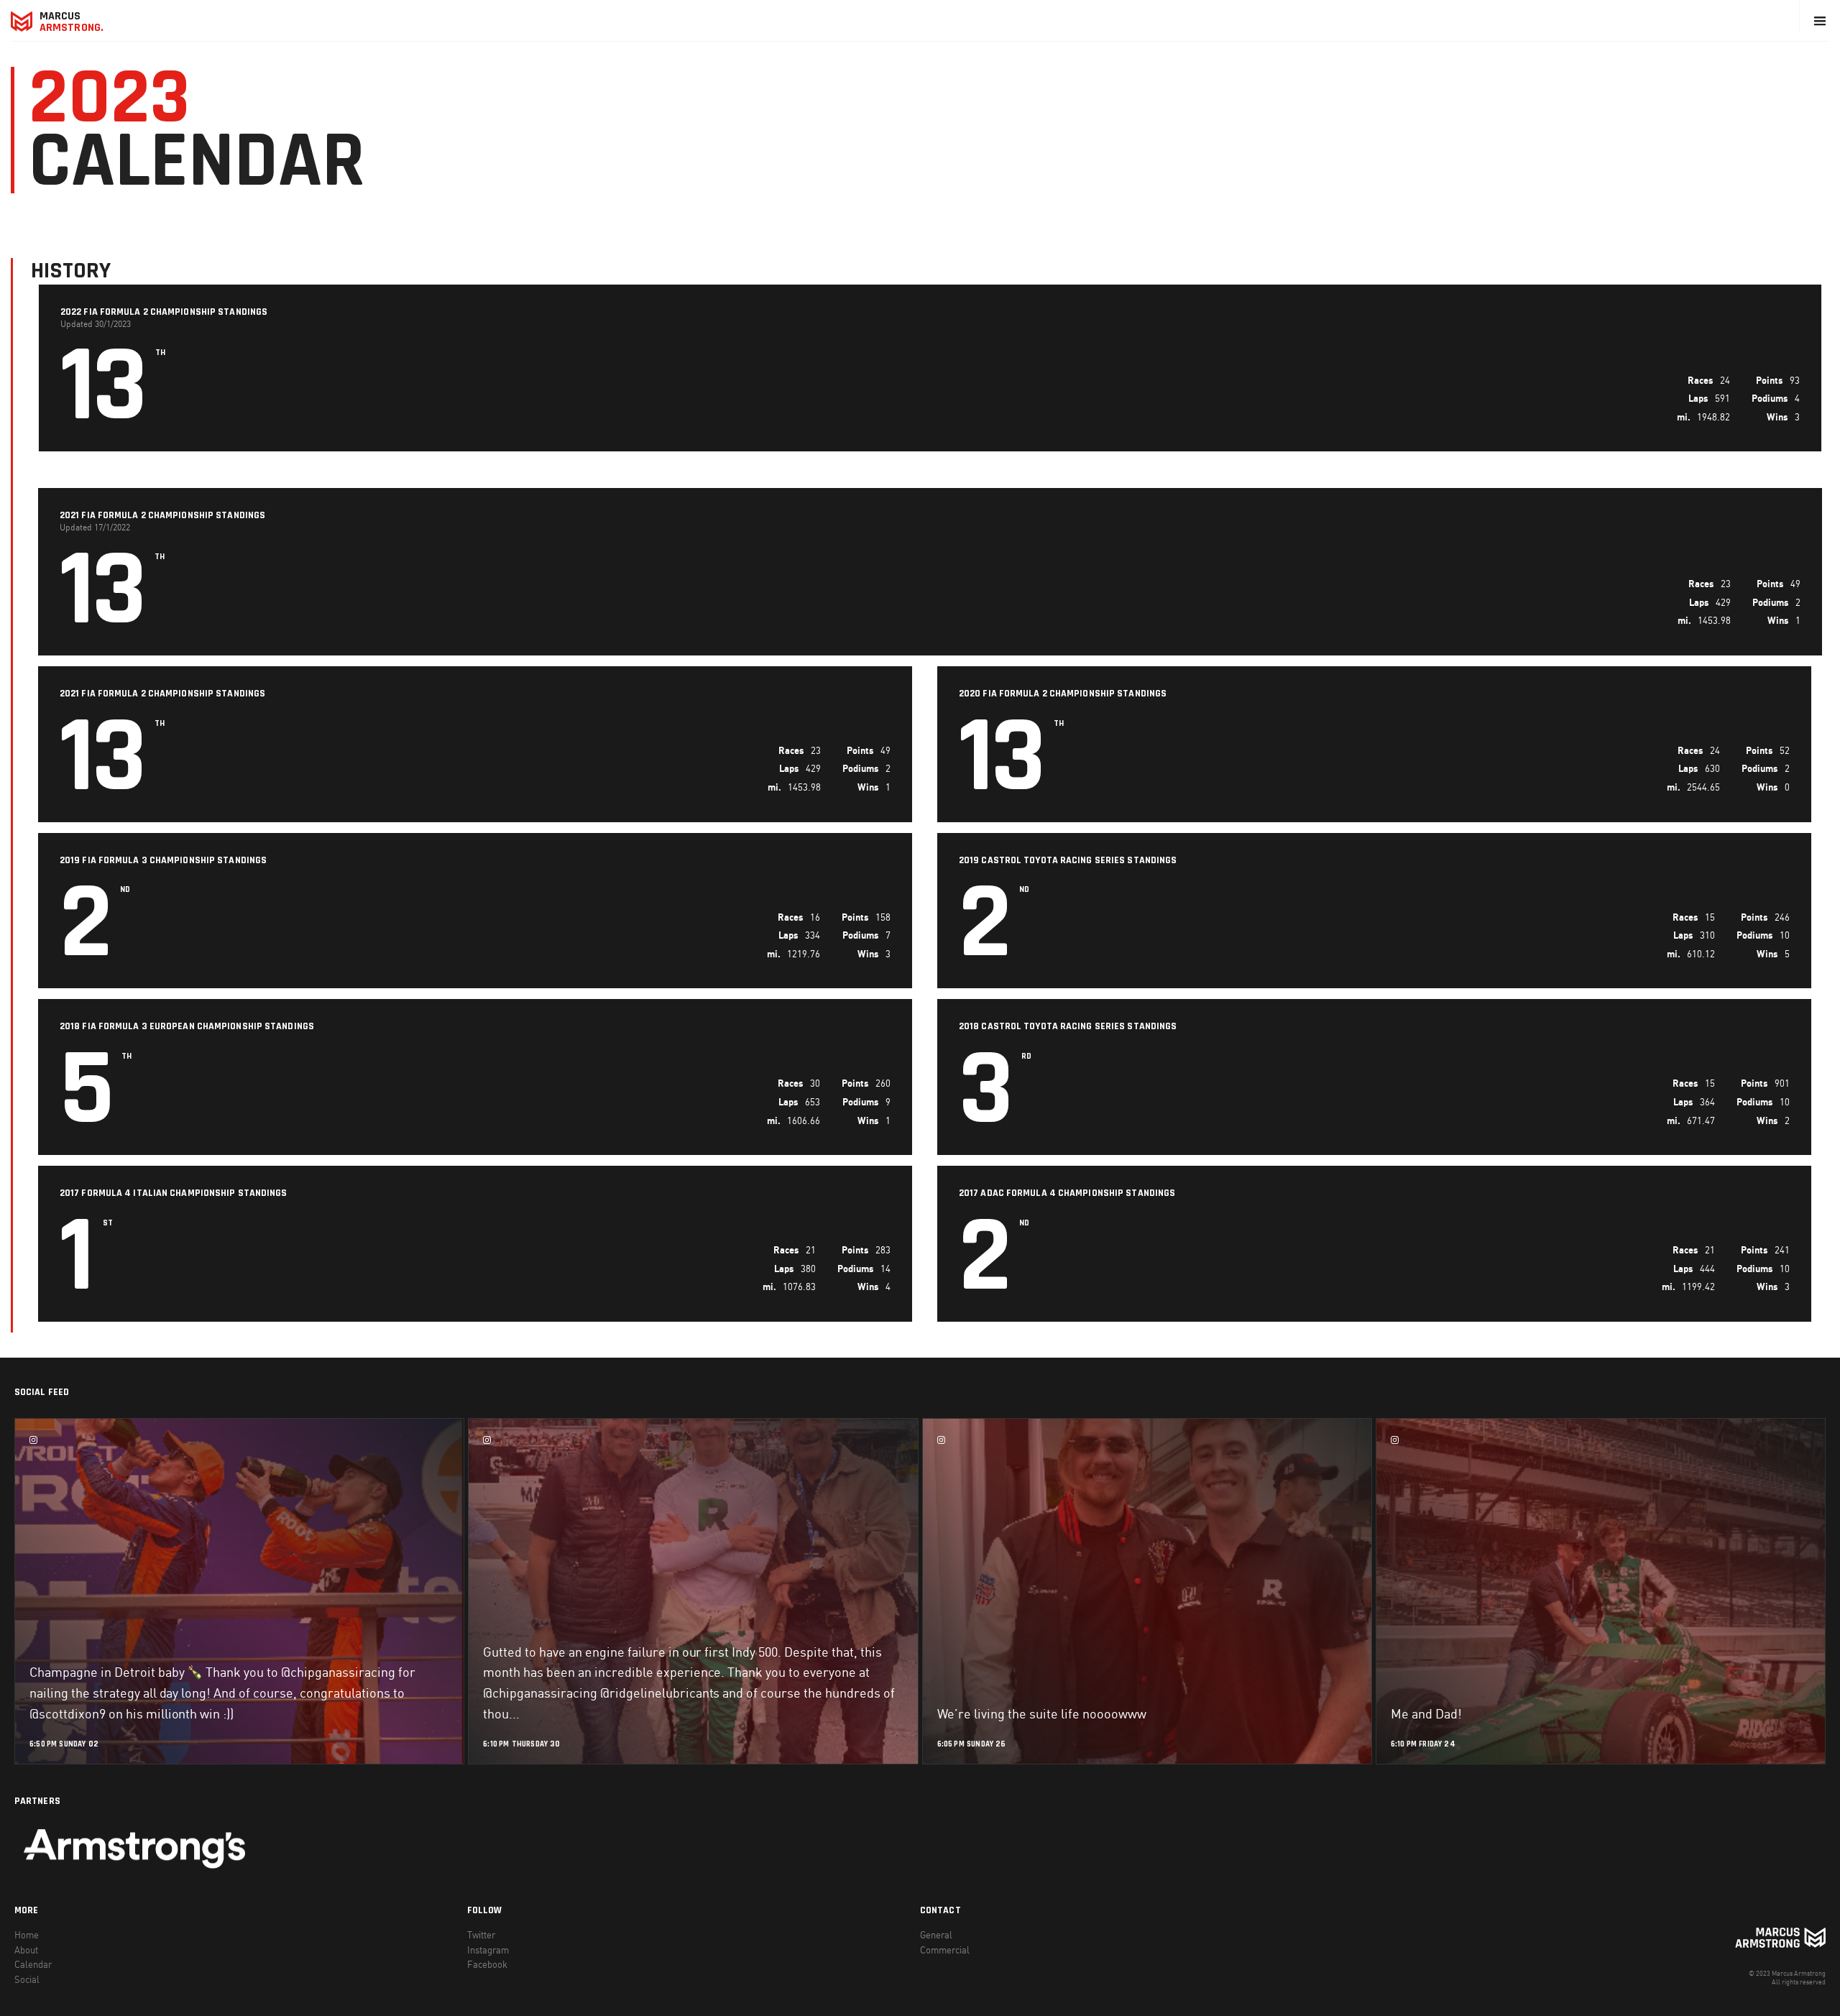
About (26, 1950)
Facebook (487, 1964)
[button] (1820, 21)
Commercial (945, 1950)
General (936, 1935)
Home (27, 1935)
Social (27, 1979)
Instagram (488, 1950)
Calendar (33, 1964)
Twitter (481, 1935)
